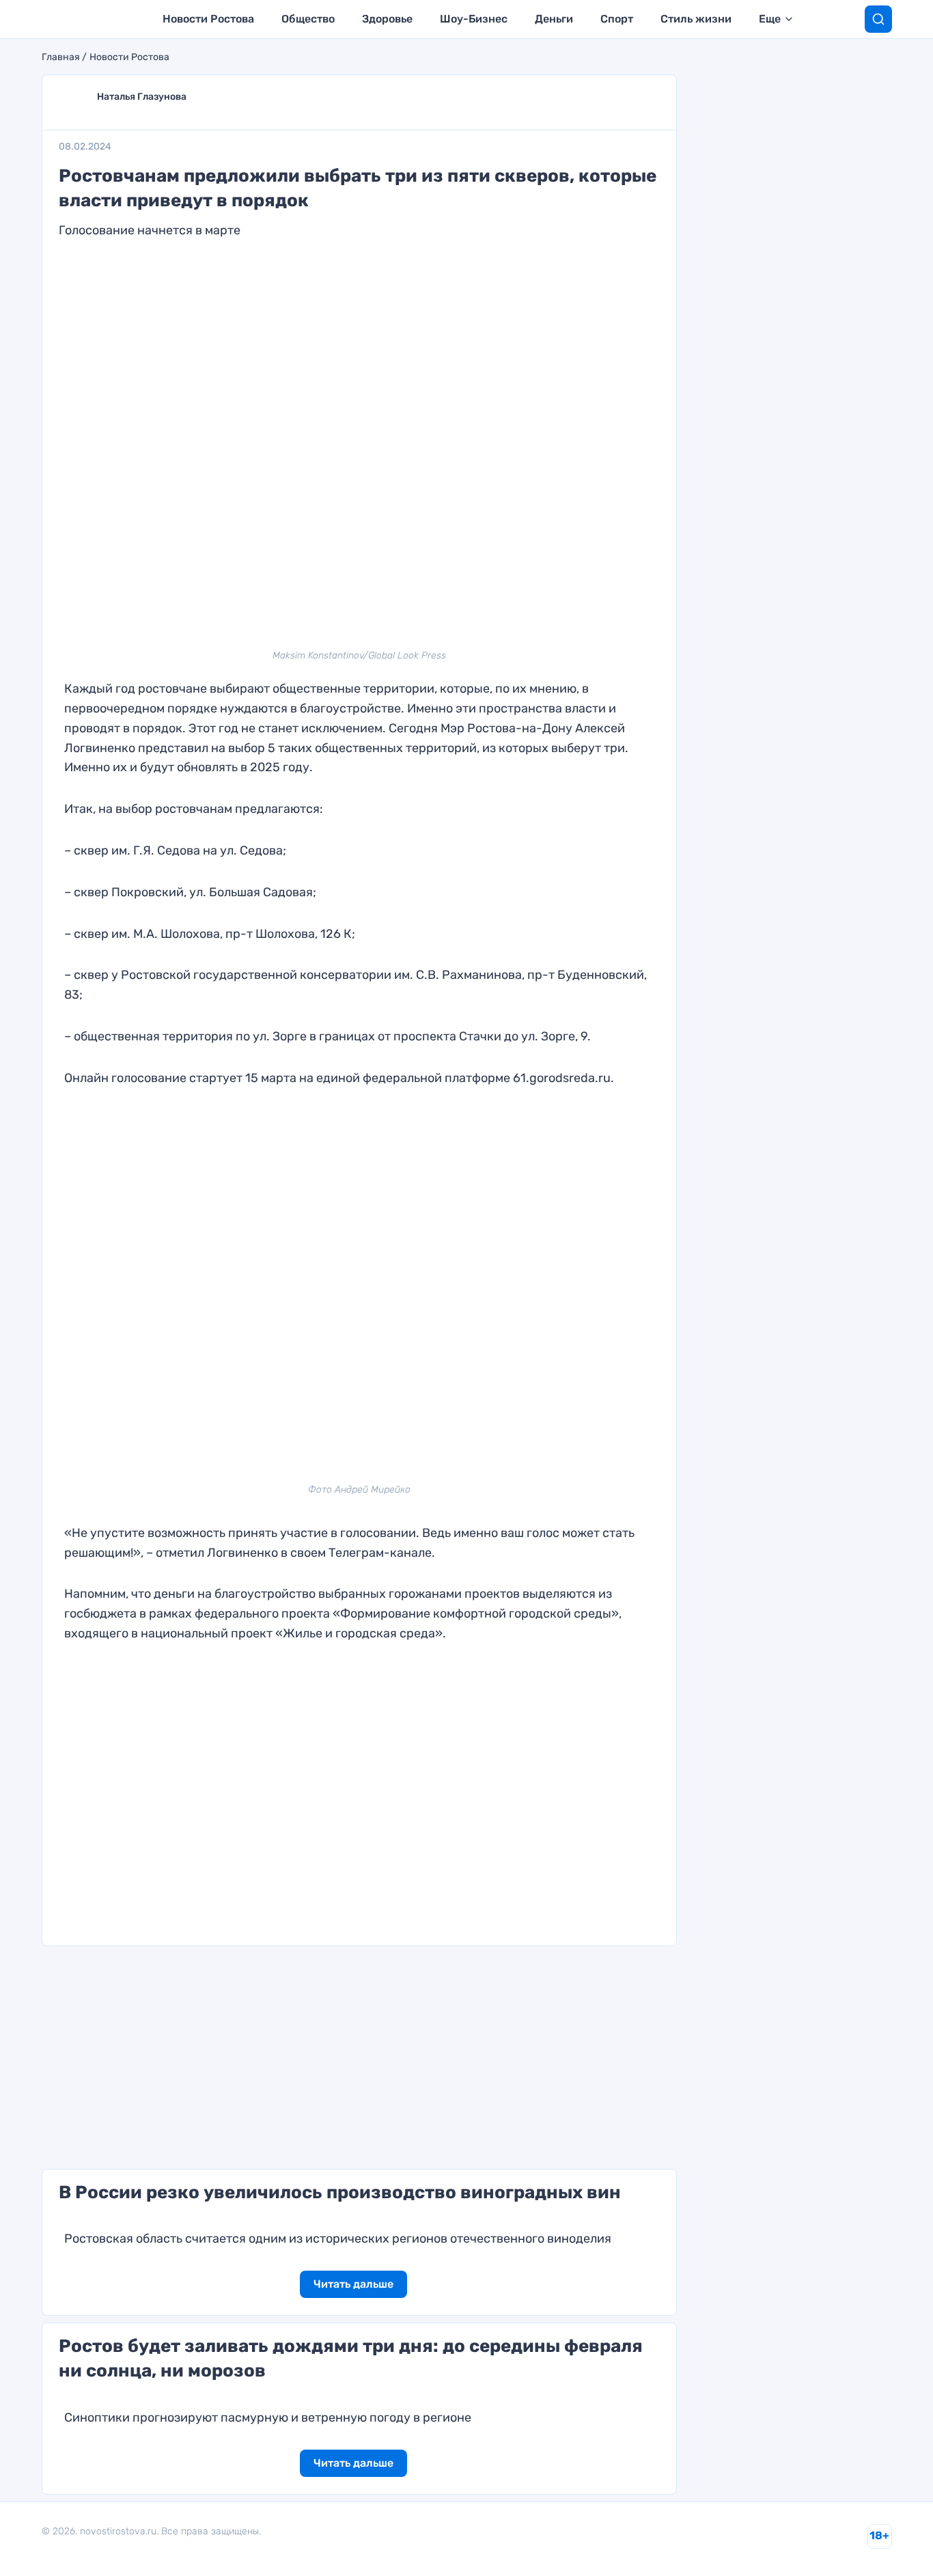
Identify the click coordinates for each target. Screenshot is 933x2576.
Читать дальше (353, 2284)
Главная (61, 57)
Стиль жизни (696, 19)
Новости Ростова (208, 19)
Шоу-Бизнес (474, 19)
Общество (308, 19)
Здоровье (387, 19)
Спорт (617, 19)
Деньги (554, 19)
